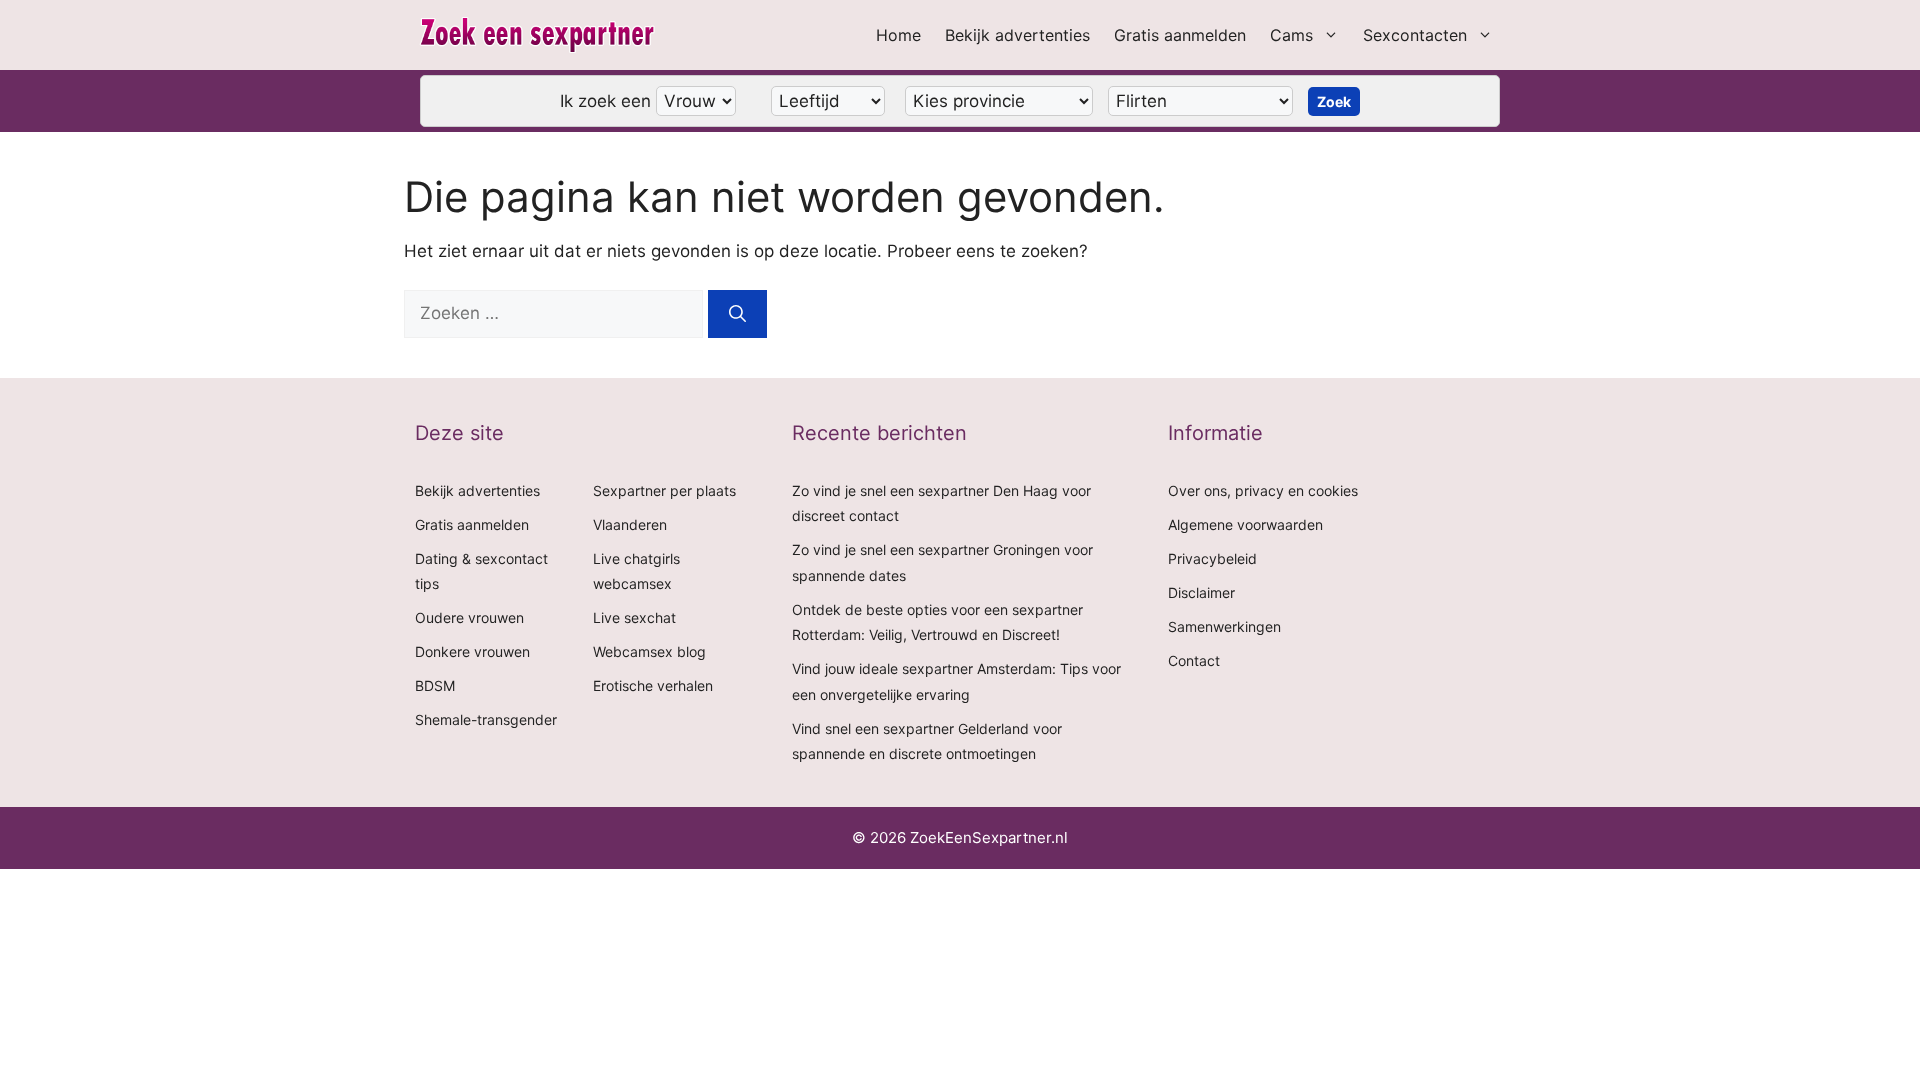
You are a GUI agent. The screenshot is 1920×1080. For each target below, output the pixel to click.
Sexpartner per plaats (664, 490)
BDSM (435, 685)
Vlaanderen (630, 524)
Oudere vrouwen (469, 617)
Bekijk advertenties (1017, 35)
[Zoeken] (737, 314)
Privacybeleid (1212, 558)
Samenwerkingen (1224, 626)
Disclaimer (1201, 592)
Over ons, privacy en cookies (1263, 490)
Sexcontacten (1415, 35)
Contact (1194, 660)
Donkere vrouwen (472, 651)
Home (898, 35)
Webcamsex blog (649, 651)
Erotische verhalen (653, 685)
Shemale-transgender (486, 719)
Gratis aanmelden (1180, 35)
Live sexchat (634, 617)
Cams (1291, 35)
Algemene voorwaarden (1245, 524)
